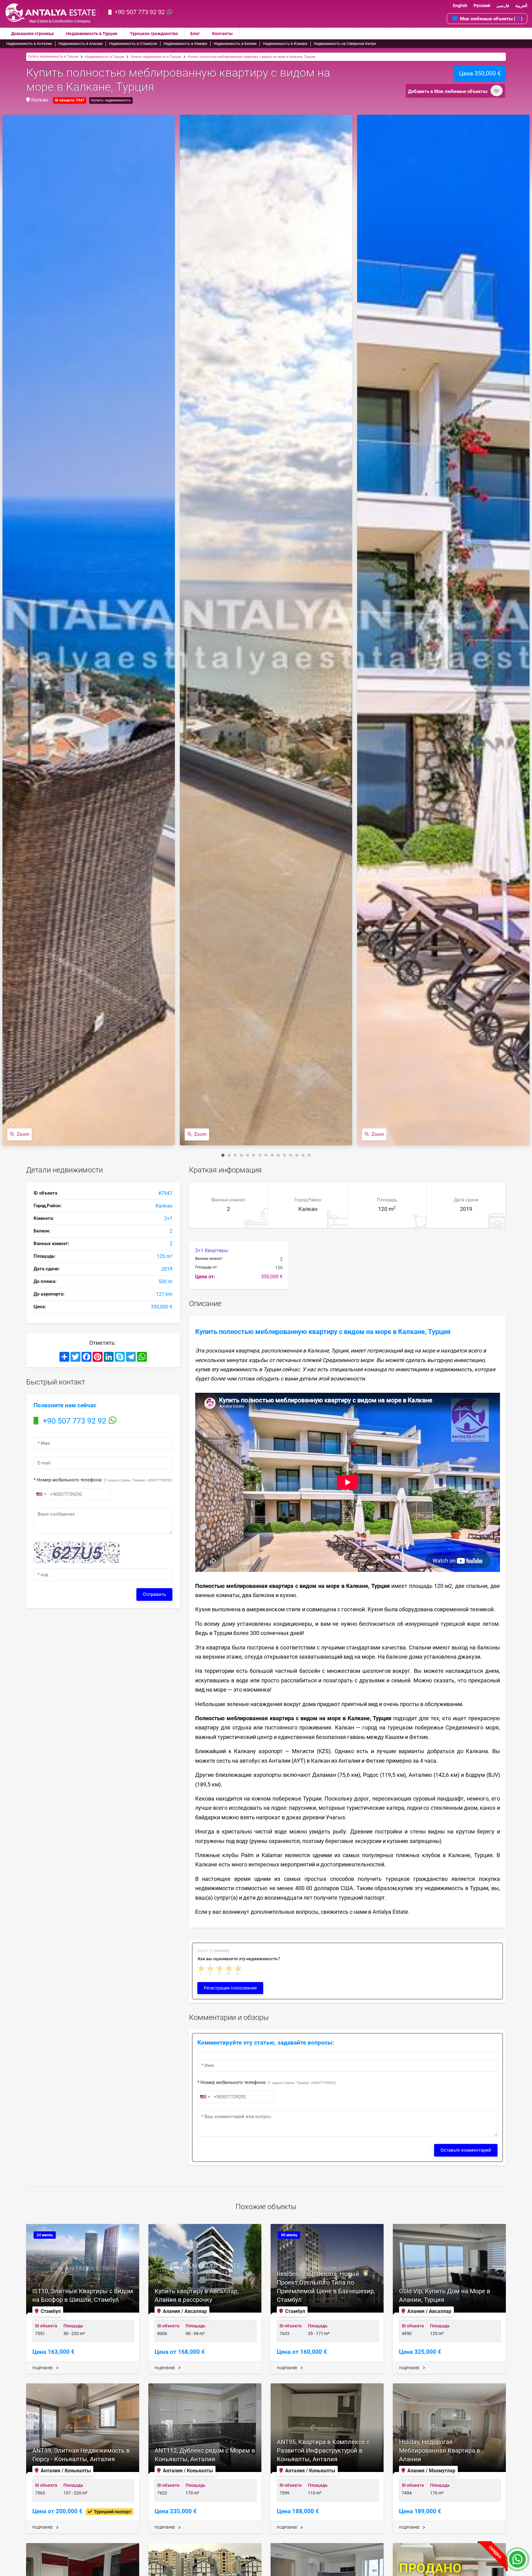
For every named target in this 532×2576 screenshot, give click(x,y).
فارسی (503, 6)
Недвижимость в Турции (92, 34)
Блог (195, 34)
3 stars (220, 1968)
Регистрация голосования (230, 1988)
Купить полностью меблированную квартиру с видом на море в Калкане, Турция (252, 57)
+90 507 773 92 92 (140, 12)
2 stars (211, 1968)
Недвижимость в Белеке (235, 44)
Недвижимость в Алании (81, 44)
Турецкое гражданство (154, 34)
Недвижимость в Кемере (185, 44)
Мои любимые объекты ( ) (491, 18)
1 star (202, 1968)
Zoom (23, 1134)
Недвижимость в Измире (285, 44)
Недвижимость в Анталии (29, 44)
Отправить (154, 1594)
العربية (521, 6)
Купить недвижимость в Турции (53, 56)
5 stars (239, 1968)
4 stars (229, 1968)
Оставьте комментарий (466, 2150)
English (460, 6)
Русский (482, 6)
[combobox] (41, 1494)
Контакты (222, 34)
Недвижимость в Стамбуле (133, 44)
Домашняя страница (32, 34)
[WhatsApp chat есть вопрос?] (517, 2562)
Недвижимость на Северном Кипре (345, 44)
